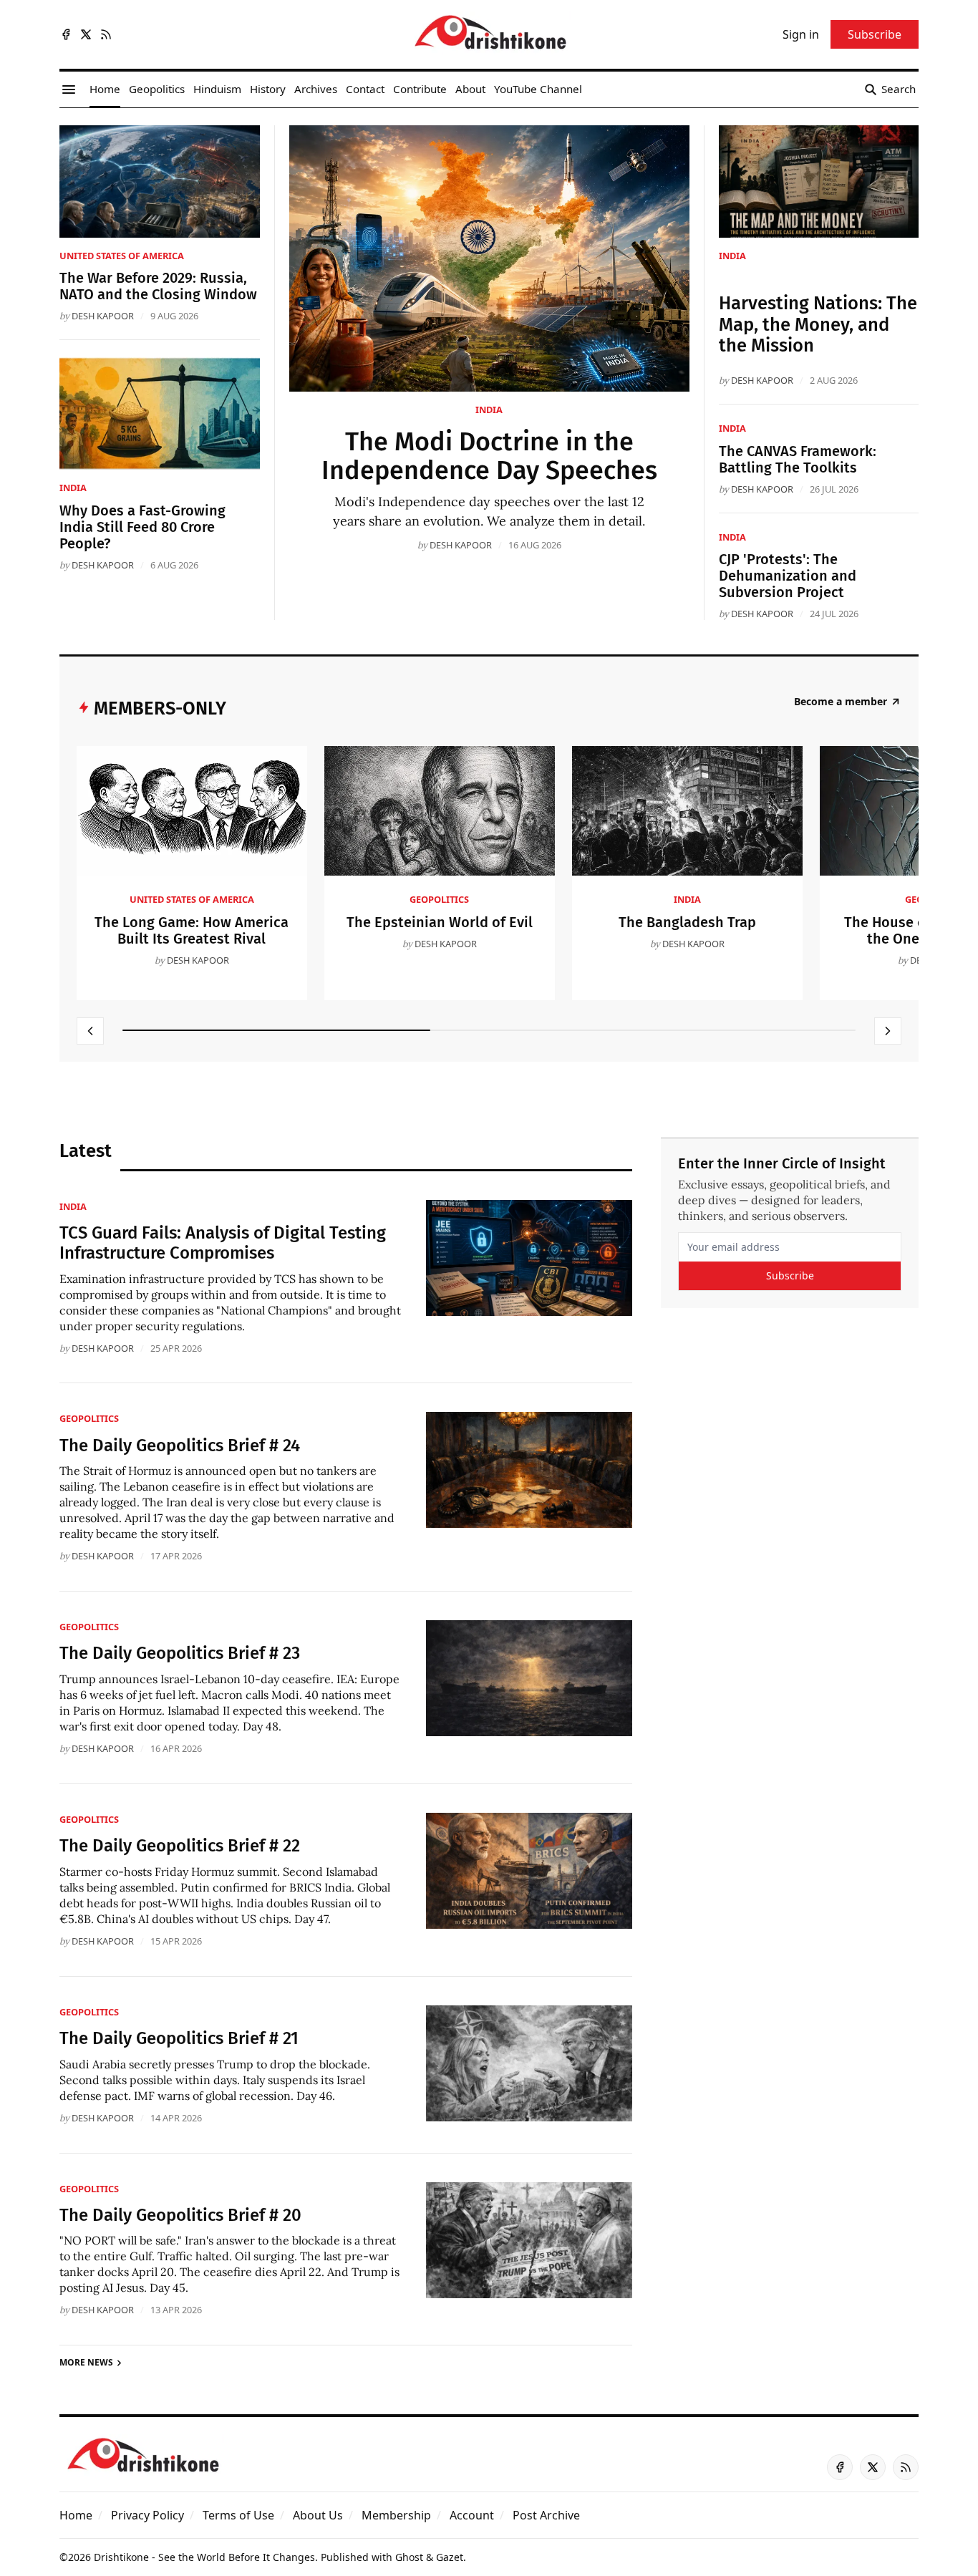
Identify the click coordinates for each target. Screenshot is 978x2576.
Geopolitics (439, 899)
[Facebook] (66, 34)
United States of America (122, 256)
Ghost (409, 2557)
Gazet (450, 2557)
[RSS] (106, 34)
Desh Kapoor (461, 545)
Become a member (841, 702)
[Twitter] (86, 34)
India (489, 410)
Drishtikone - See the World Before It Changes (204, 2557)
